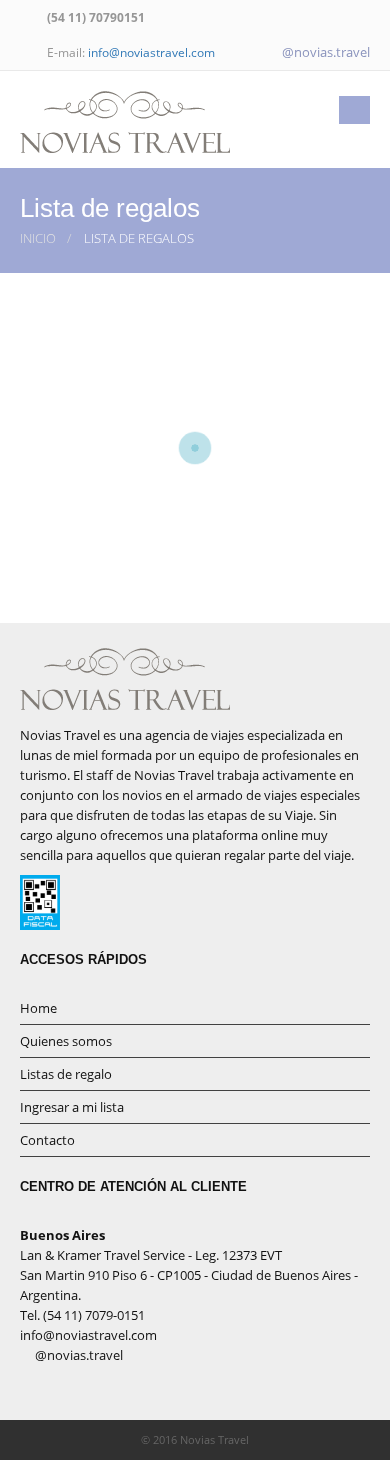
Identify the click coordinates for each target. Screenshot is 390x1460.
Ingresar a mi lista (72, 1107)
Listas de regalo (66, 1074)
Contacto (47, 1140)
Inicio (38, 238)
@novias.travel (324, 52)
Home (38, 1008)
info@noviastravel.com (151, 52)
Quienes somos (66, 1041)
